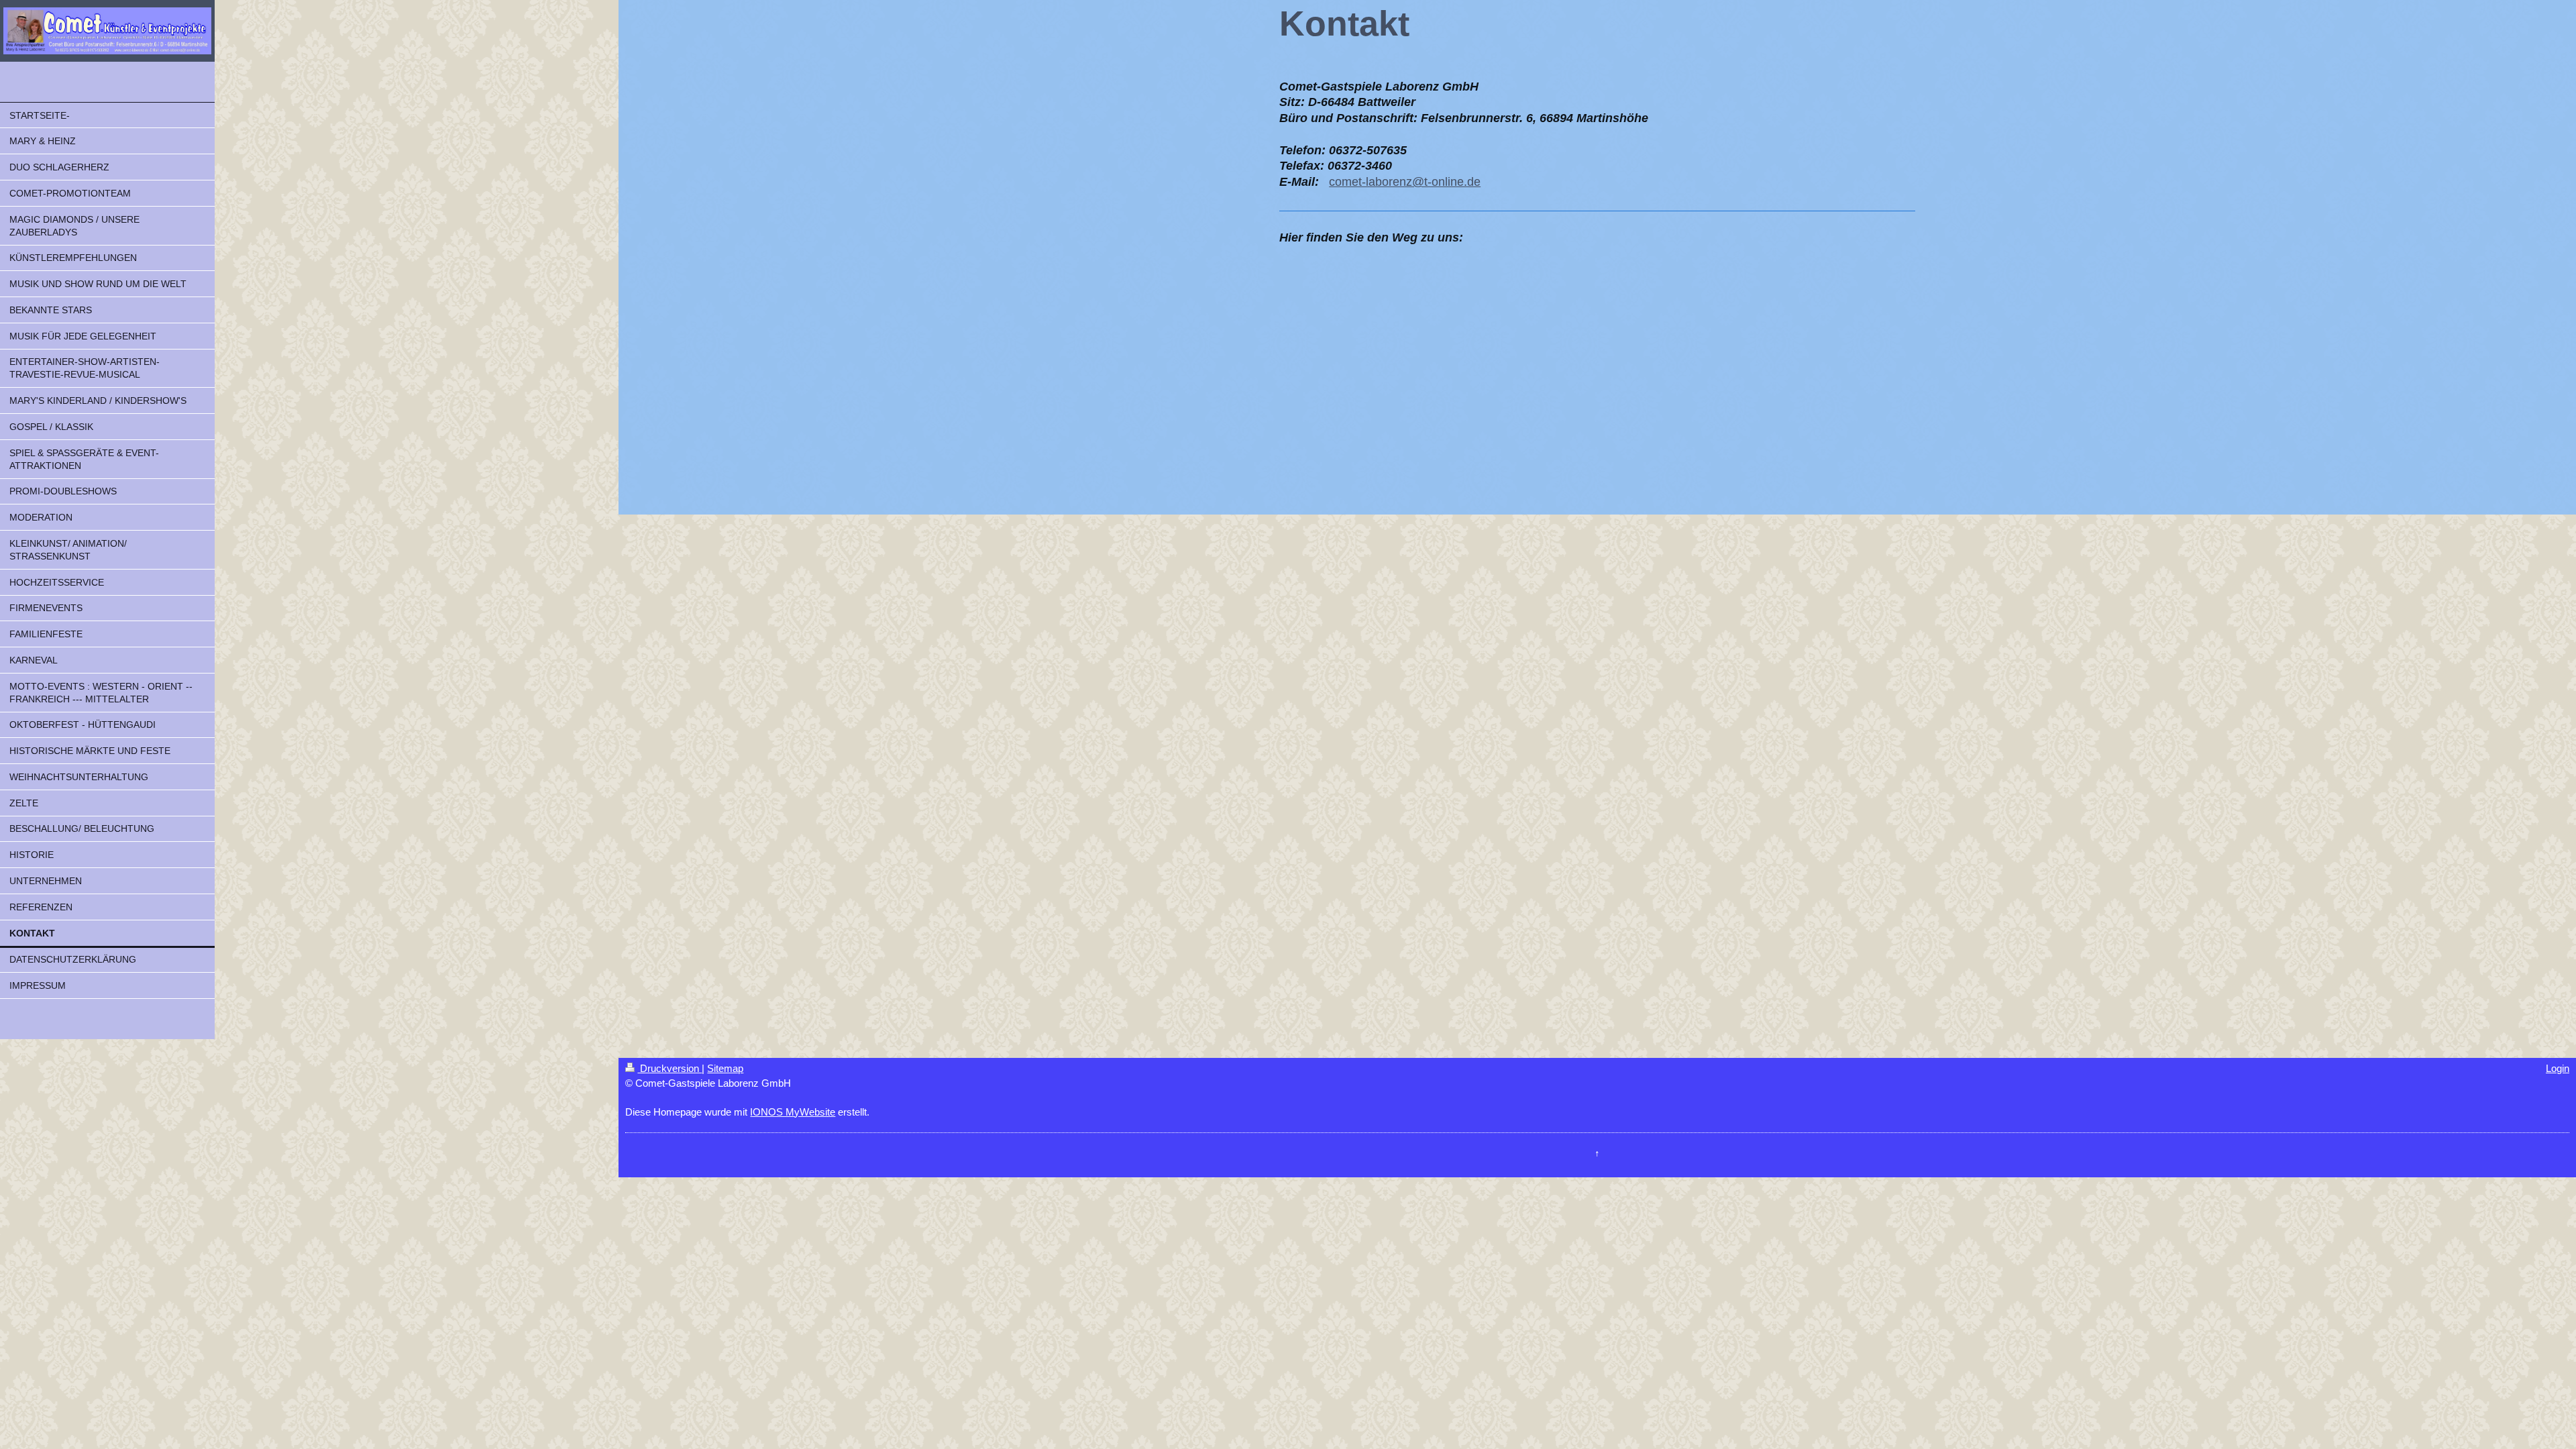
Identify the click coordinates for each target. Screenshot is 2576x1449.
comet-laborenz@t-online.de (1405, 182)
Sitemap (725, 1068)
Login (2558, 1068)
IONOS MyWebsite (793, 1112)
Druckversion (669, 1068)
